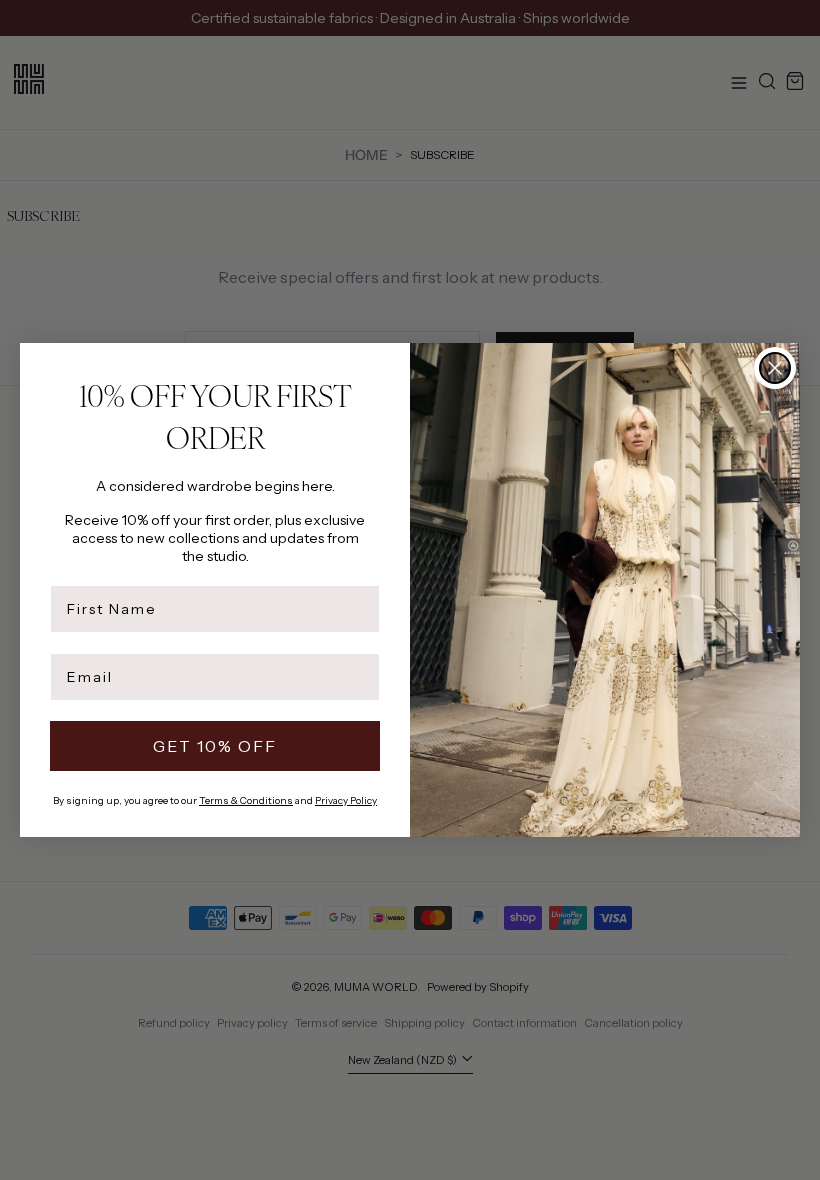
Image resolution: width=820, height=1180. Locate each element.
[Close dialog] (775, 368)
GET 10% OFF (215, 746)
